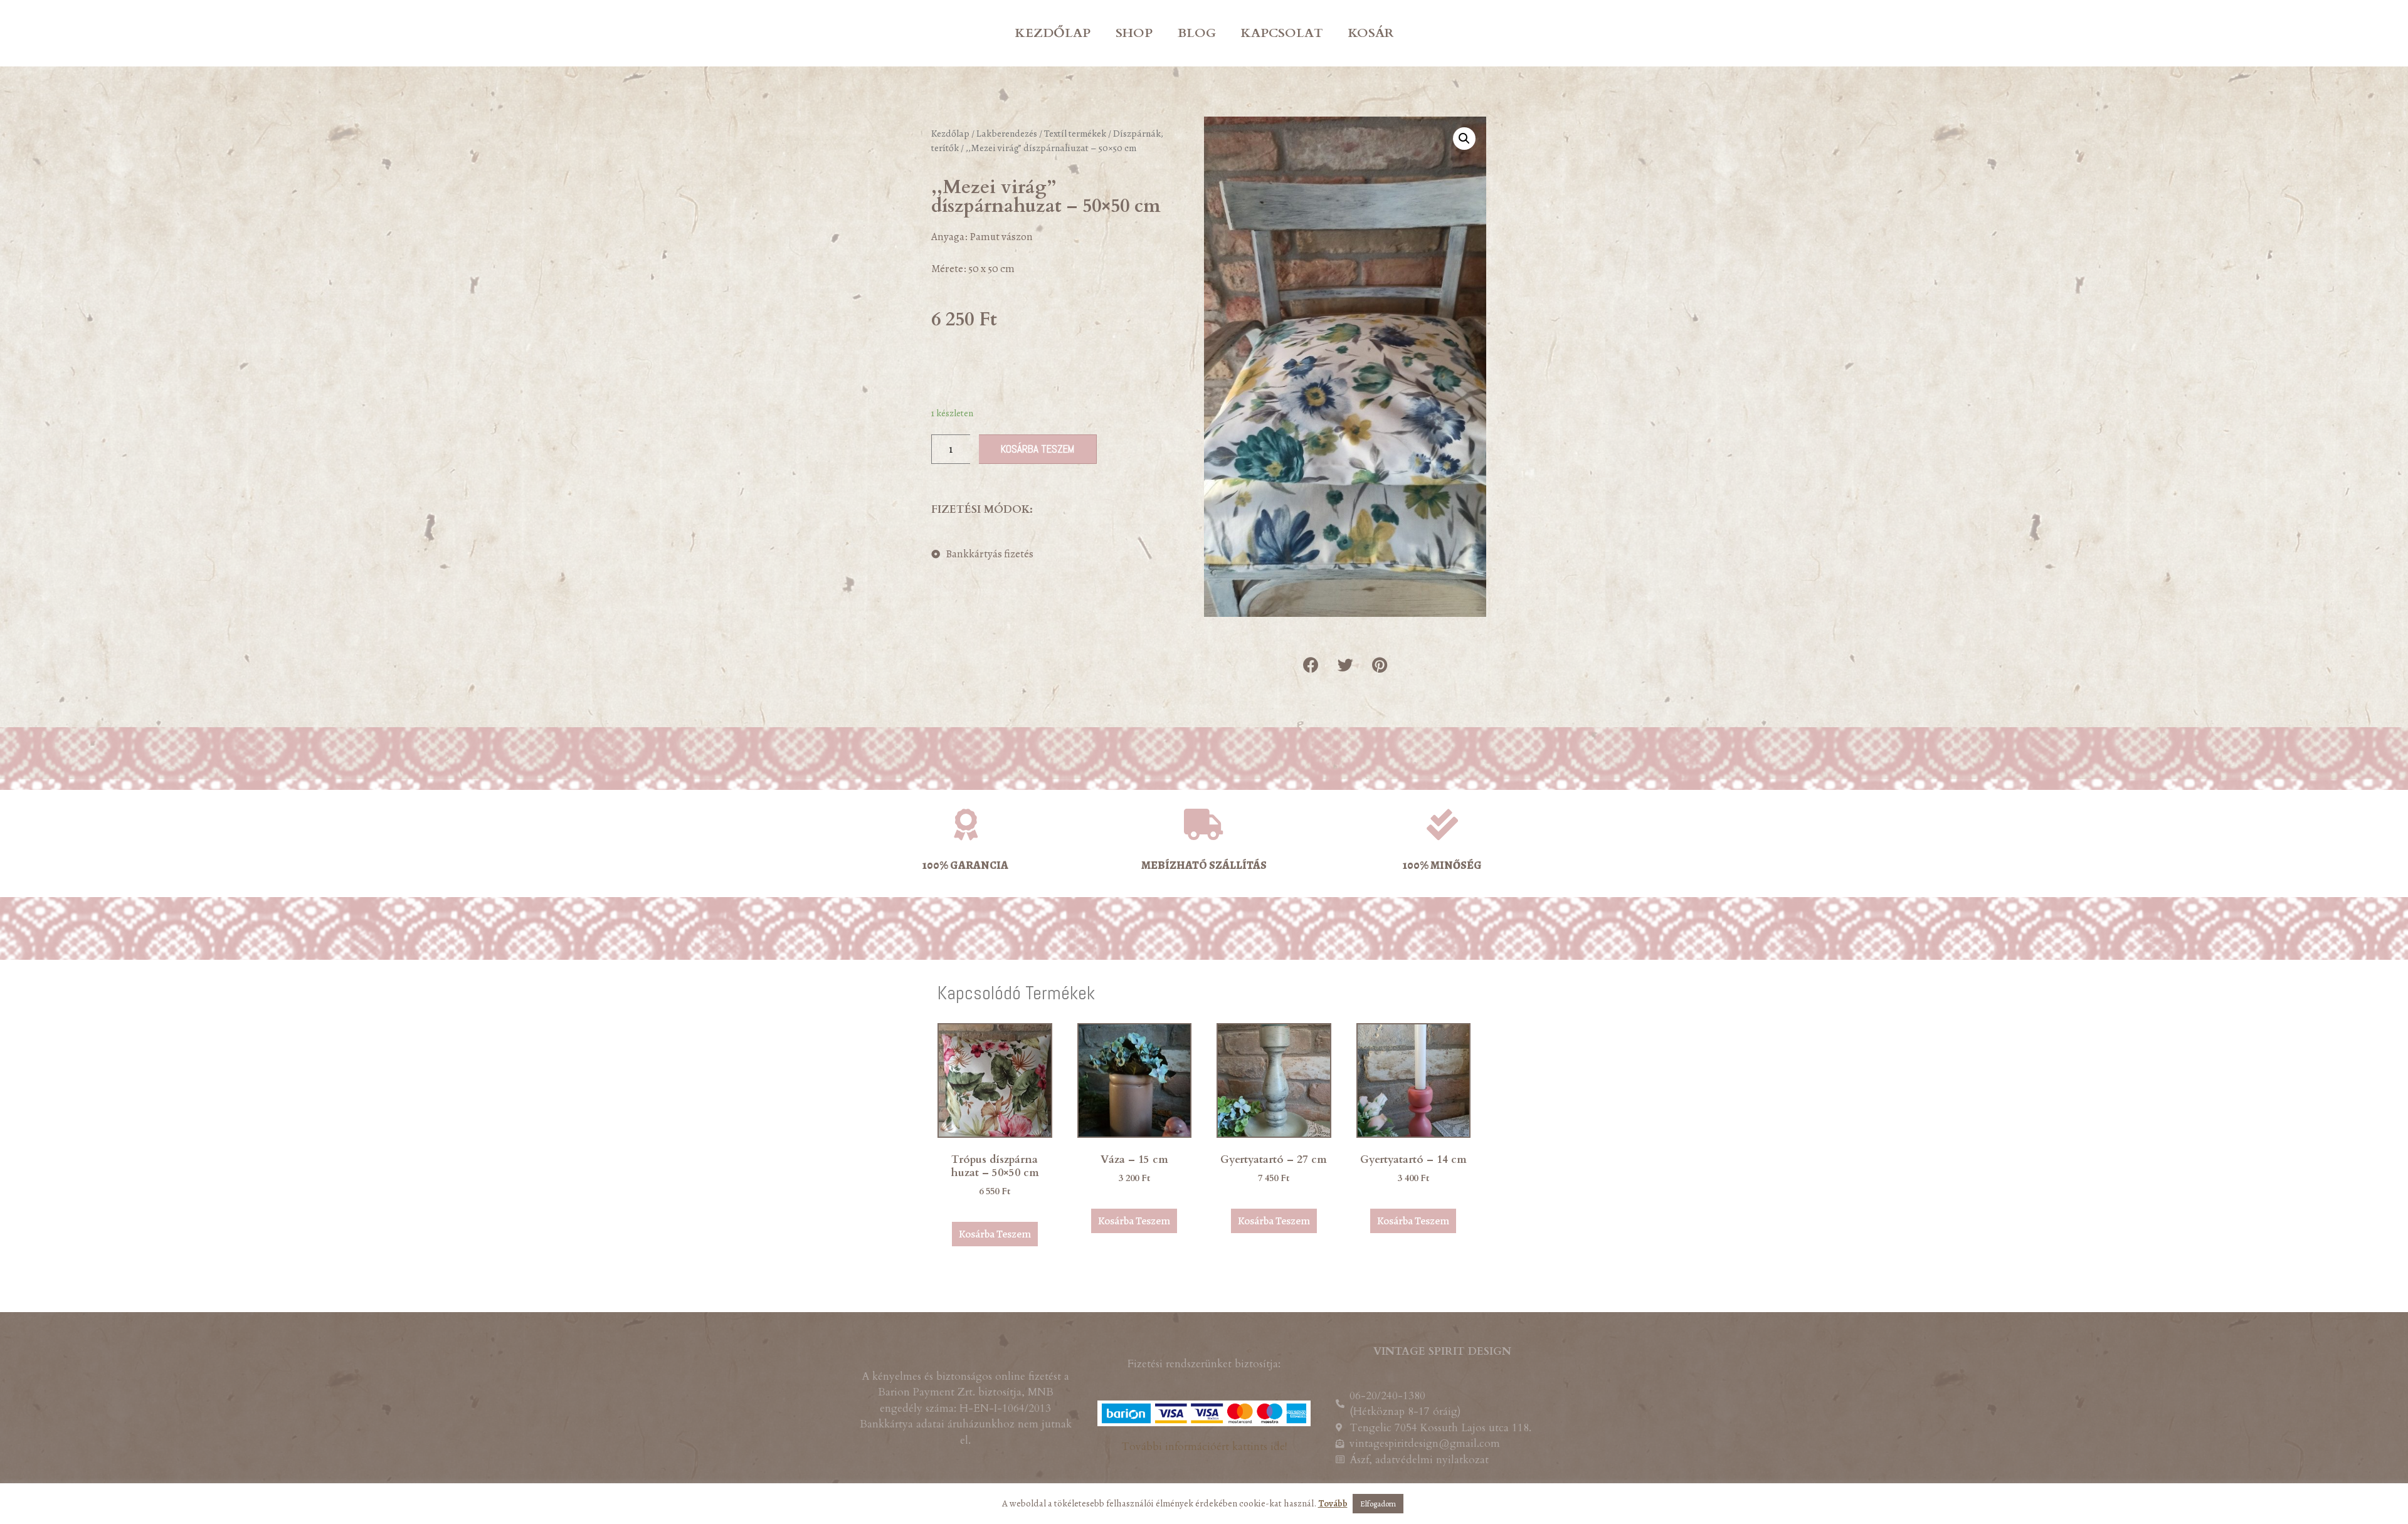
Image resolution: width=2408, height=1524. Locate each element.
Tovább (1333, 1503)
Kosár (1371, 33)
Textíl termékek (1075, 133)
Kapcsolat (1282, 33)
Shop (1134, 33)
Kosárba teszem (1038, 449)
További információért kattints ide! (1204, 1447)
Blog (1197, 33)
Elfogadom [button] (1378, 1504)
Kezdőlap (1053, 33)
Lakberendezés (1007, 133)
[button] (1311, 665)
